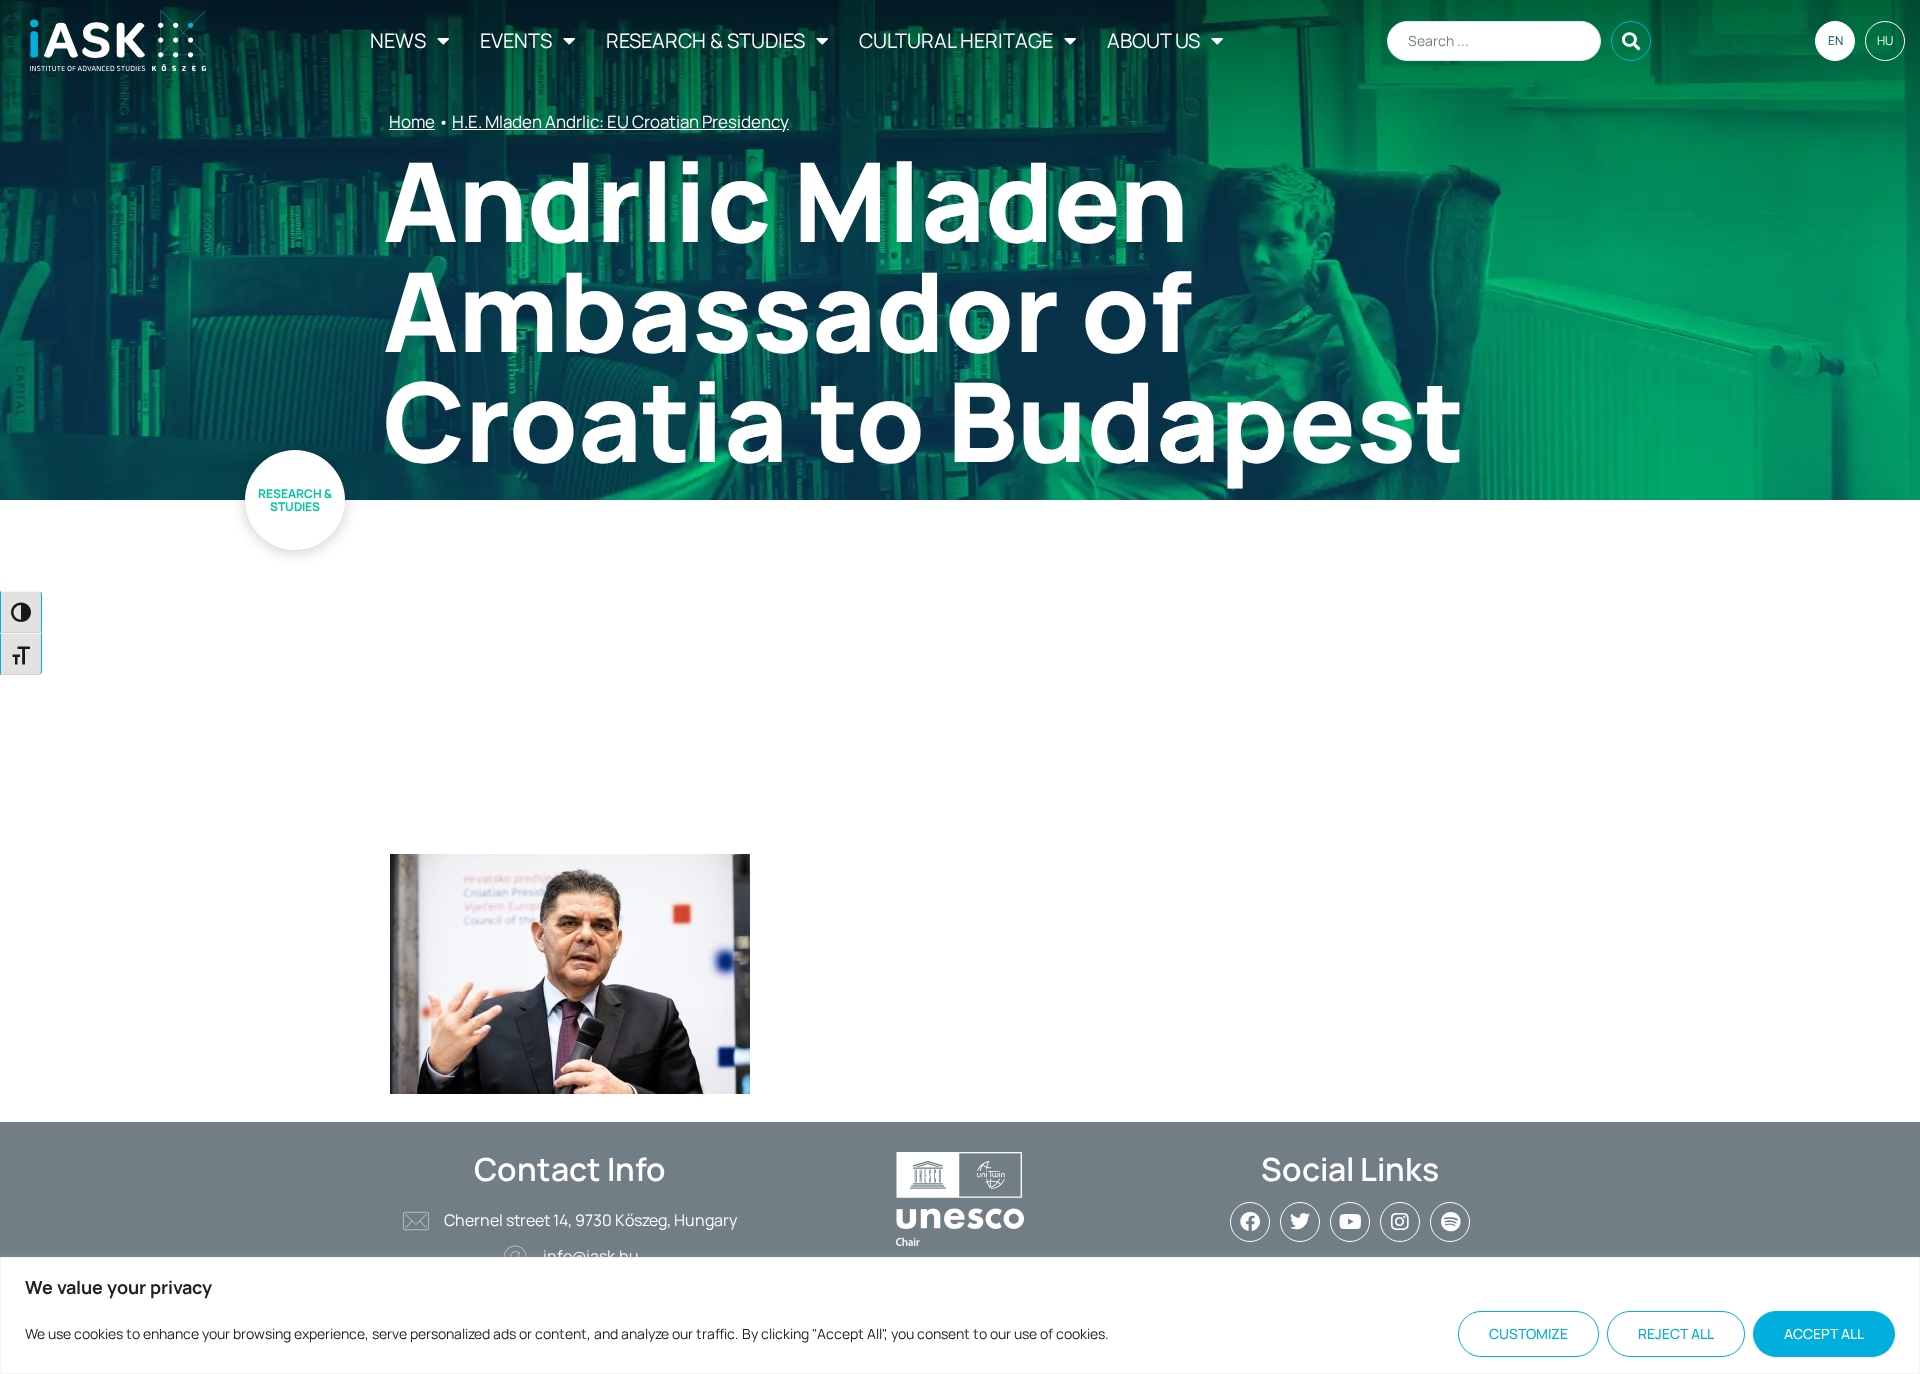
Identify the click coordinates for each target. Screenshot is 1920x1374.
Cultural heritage (956, 40)
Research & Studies (705, 40)
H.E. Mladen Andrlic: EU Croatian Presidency (620, 121)
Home (412, 121)
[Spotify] (1450, 1222)
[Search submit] (1631, 41)
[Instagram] (1400, 1222)
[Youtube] (1350, 1222)
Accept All (1824, 1333)
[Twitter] (1300, 1222)
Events (516, 40)
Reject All (1676, 1333)
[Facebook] (1250, 1222)
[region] (960, 1315)
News (398, 40)
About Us (1153, 40)
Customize (1528, 1333)
